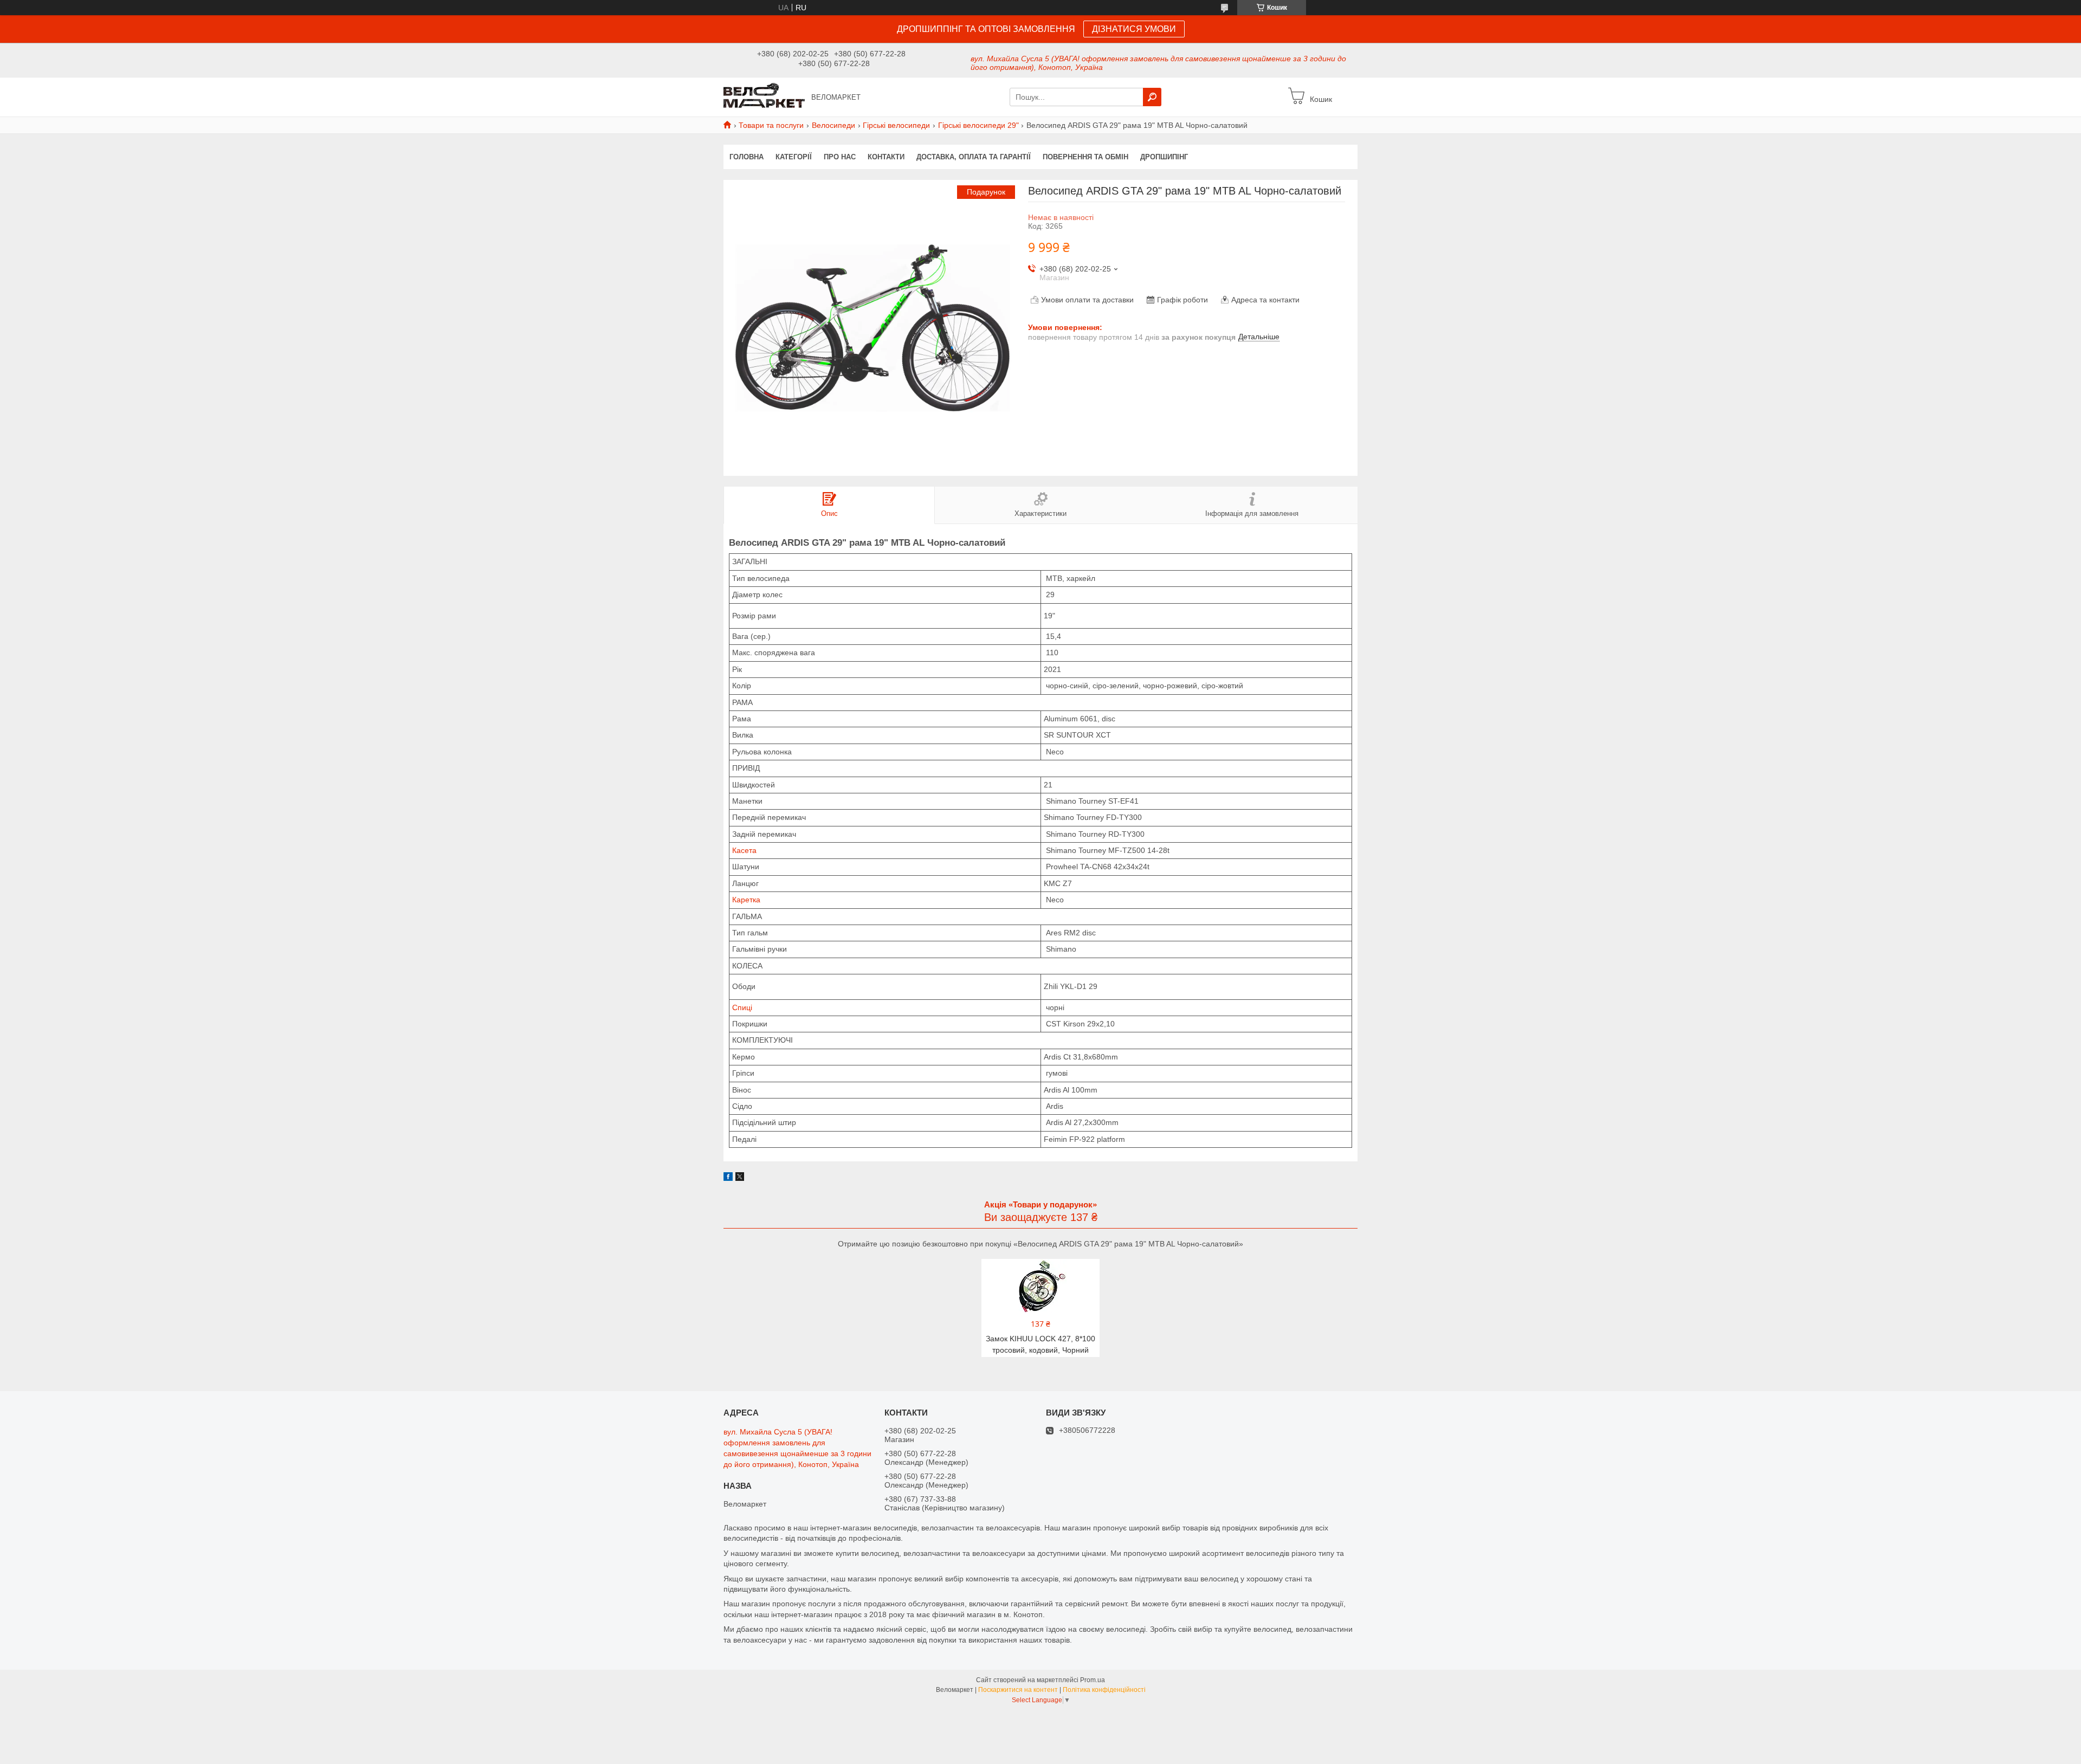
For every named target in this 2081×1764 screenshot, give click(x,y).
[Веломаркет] (764, 96)
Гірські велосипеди (896, 125)
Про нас (840, 157)
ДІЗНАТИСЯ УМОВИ (1134, 29)
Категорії (794, 157)
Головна (747, 157)
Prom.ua (1093, 1680)
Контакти (886, 157)
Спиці (742, 1007)
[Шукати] (1152, 97)
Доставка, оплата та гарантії (974, 157)
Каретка (746, 900)
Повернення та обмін (1085, 157)
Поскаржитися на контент (1018, 1690)
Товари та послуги (771, 125)
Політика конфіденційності (1104, 1690)
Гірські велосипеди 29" (978, 125)
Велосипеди (833, 125)
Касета (744, 850)
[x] (740, 1178)
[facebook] (728, 1178)
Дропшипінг (1164, 157)
